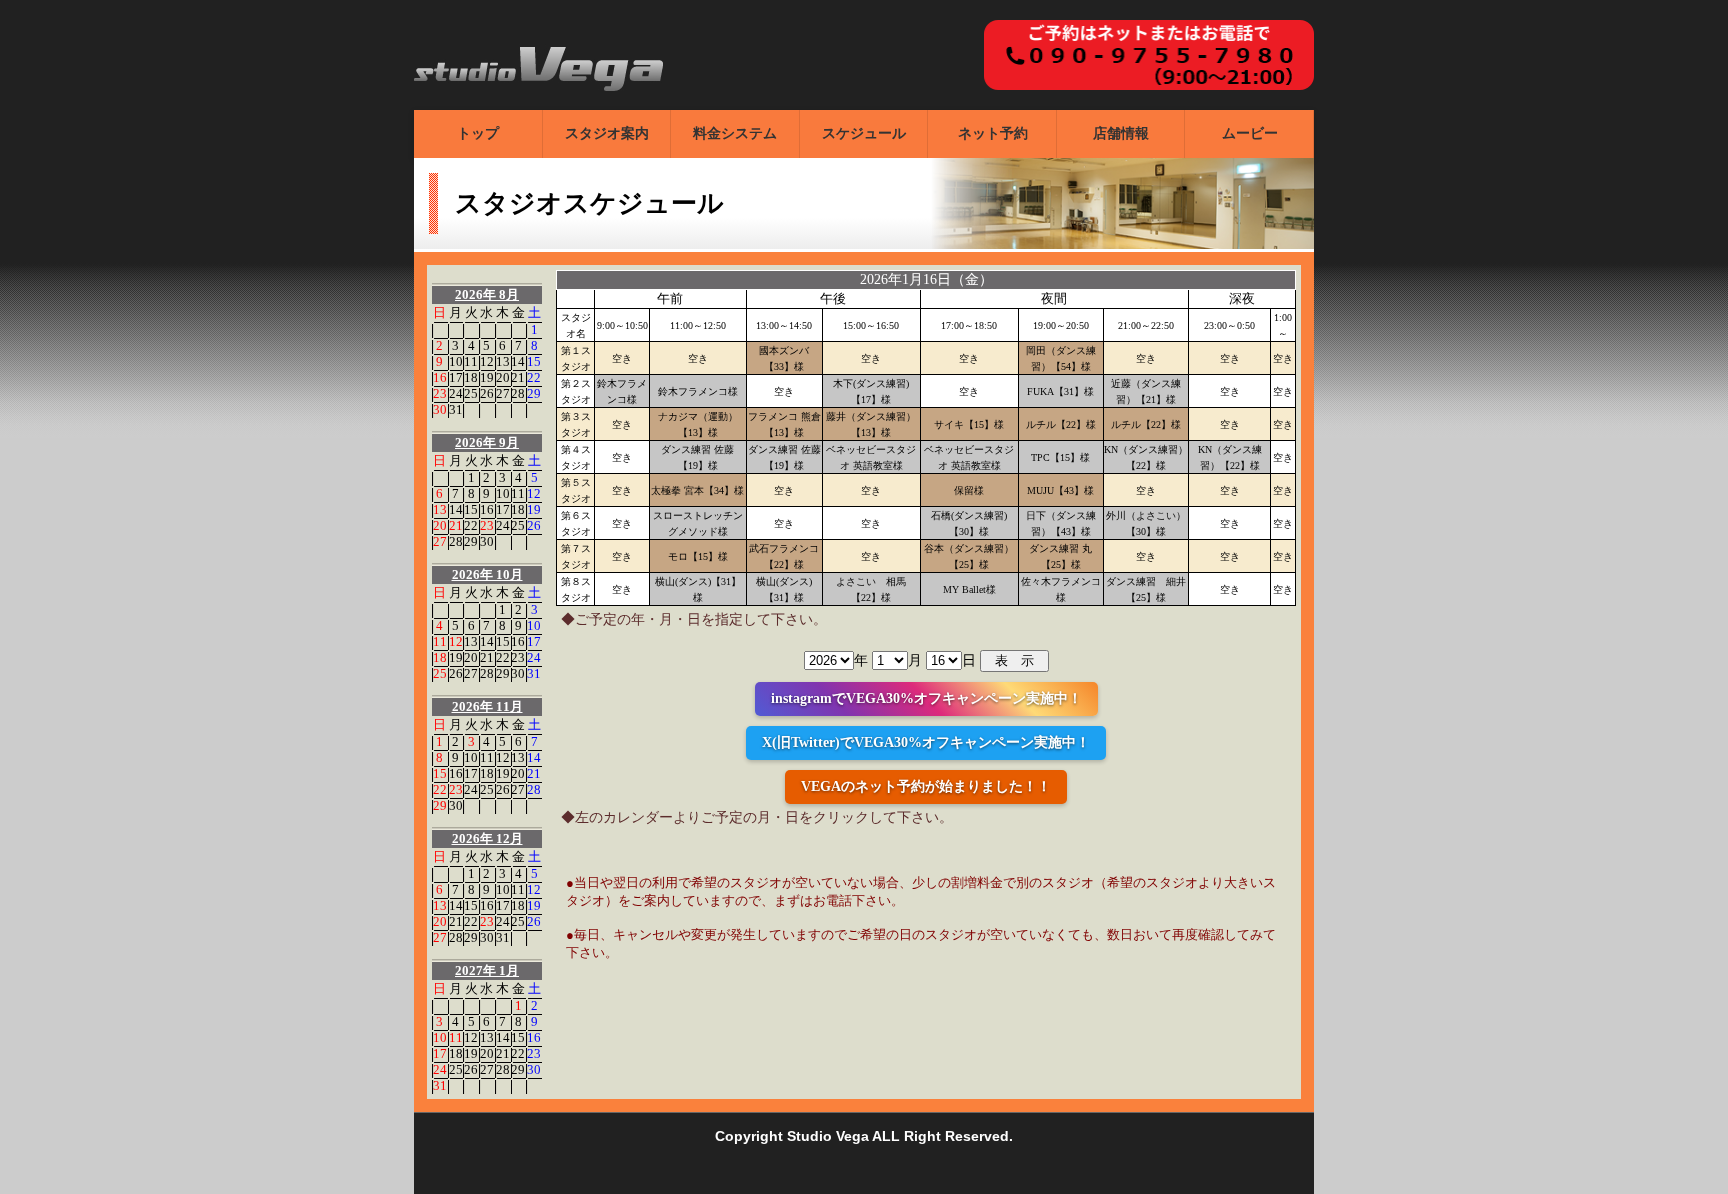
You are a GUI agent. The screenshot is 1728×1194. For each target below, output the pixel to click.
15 (534, 361)
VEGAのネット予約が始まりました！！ (926, 786)
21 (518, 377)
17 (456, 377)
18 (471, 377)
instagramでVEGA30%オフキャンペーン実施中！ (926, 698)
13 (503, 361)
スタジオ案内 (607, 133)
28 (518, 393)
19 (487, 377)
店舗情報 (1121, 133)
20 (503, 377)
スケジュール (864, 133)
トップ (478, 133)
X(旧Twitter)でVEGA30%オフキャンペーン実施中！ (926, 742)
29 (534, 393)
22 (534, 377)
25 (471, 393)
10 (456, 361)
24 (456, 393)
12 (487, 361)
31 (456, 409)
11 (471, 361)
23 (440, 393)
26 (487, 393)
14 (518, 361)
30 (440, 409)
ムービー (1250, 133)
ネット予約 (993, 133)
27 (503, 393)
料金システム (735, 133)
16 (440, 377)
